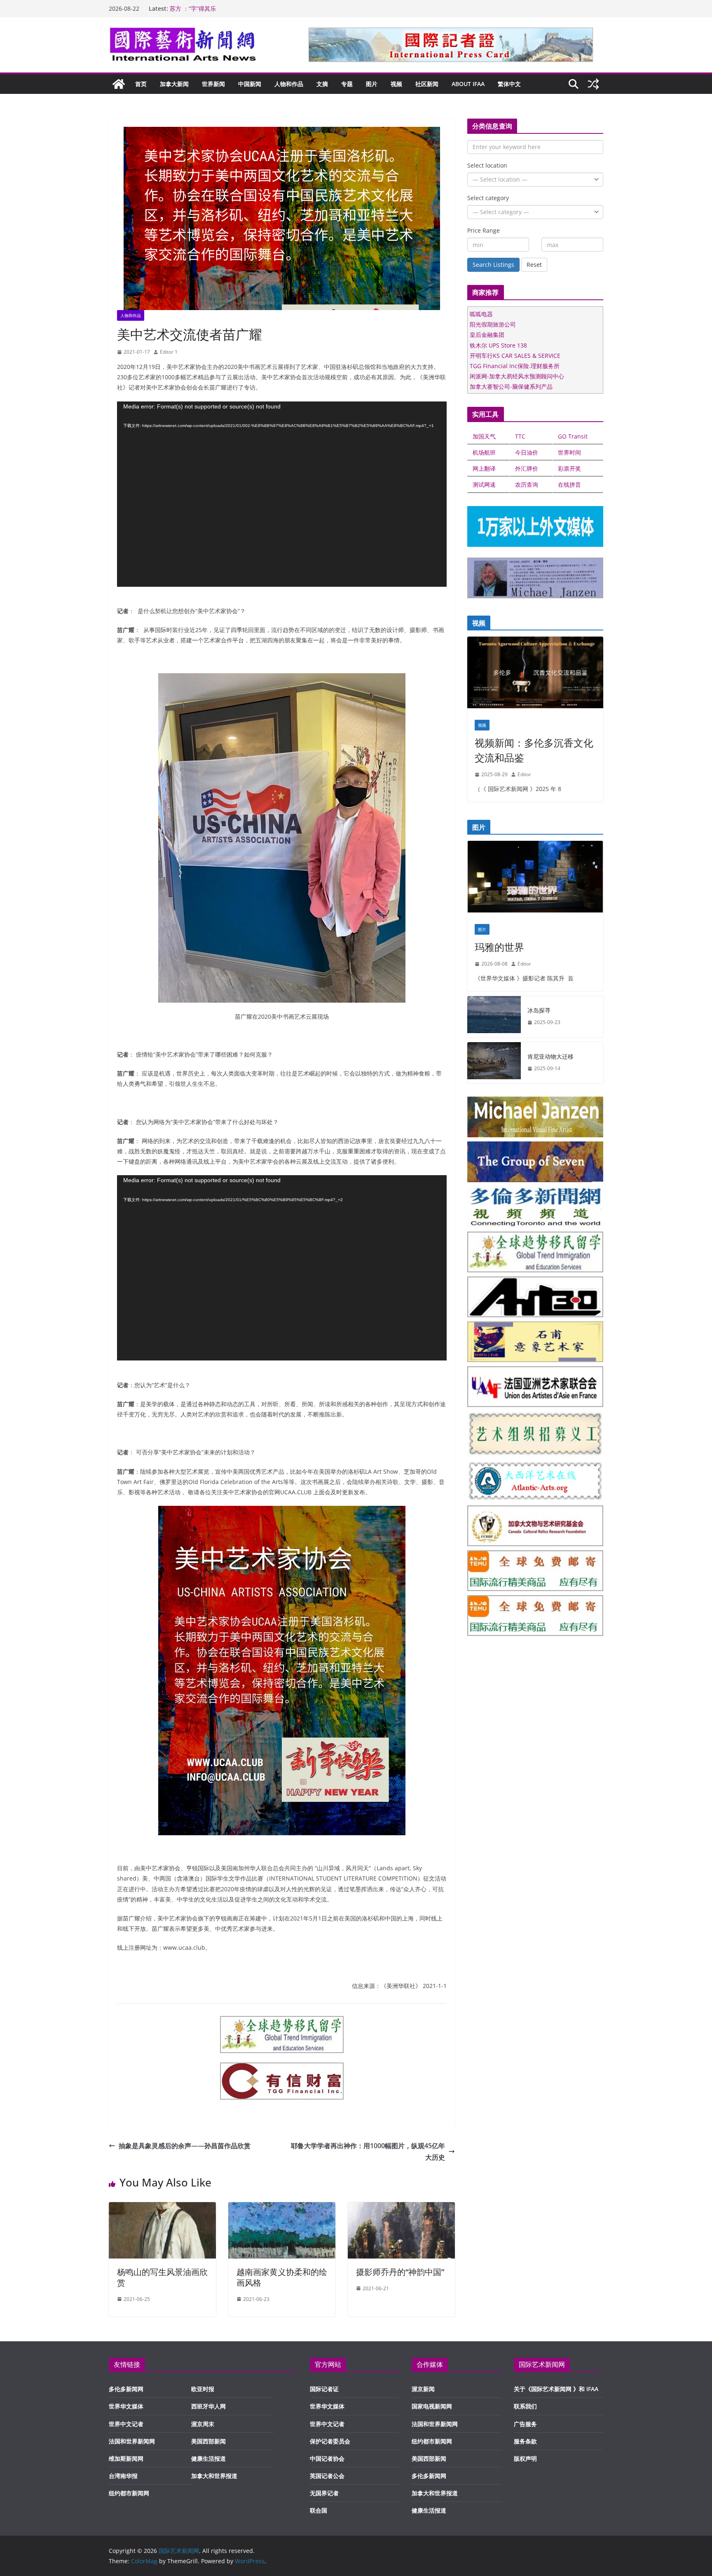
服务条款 (525, 2441)
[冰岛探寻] (494, 1017)
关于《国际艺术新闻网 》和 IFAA (556, 2389)
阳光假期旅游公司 (493, 324)
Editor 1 (169, 352)
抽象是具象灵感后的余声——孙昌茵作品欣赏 (185, 2146)
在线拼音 (569, 484)
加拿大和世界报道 (214, 2476)
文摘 (322, 84)
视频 (396, 84)
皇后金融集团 (487, 335)
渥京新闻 (423, 2389)
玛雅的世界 (499, 947)
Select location (487, 165)
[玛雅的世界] (535, 878)
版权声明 (525, 2458)
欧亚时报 (203, 2389)
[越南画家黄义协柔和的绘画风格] (282, 2208)
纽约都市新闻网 (129, 2493)
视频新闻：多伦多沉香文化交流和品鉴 (534, 750)
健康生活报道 (208, 2458)
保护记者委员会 (330, 2441)
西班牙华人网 (208, 2406)
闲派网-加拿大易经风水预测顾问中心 (517, 376)
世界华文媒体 (126, 2406)
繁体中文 (509, 84)
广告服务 (525, 2424)
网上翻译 (484, 468)
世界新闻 (213, 84)
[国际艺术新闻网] (119, 84)
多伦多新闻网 (126, 2389)
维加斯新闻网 (126, 2458)
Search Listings (493, 265)
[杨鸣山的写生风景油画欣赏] (162, 2208)
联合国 (319, 2510)
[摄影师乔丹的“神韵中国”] (401, 2208)
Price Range (484, 230)
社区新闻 (427, 84)
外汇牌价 (527, 468)
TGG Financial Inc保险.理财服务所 (515, 366)
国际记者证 (324, 2389)
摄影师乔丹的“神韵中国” (400, 2272)
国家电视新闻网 (432, 2406)
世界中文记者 (126, 2424)
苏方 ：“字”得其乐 (193, 8)
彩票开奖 (569, 468)
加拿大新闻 (174, 84)
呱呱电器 (481, 314)
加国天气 (484, 436)
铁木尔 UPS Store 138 (498, 345)
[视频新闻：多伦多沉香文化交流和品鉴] (535, 674)
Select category (488, 198)
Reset (534, 265)
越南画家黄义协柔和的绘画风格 (282, 2277)
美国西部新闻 (208, 2441)
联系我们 (525, 2406)
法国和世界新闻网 (132, 2441)
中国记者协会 (327, 2458)
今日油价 (527, 452)
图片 (372, 84)
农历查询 (527, 484)
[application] (282, 494)
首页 (141, 84)
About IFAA (468, 84)
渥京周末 (203, 2424)
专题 (347, 84)
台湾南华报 (123, 2476)
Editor (524, 774)
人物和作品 (289, 84)
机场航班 (484, 452)
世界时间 (569, 452)
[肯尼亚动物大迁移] (494, 1063)
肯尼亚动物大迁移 (550, 1056)
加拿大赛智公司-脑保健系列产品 (511, 386)
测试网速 (484, 484)
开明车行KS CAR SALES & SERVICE (515, 356)
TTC (520, 436)
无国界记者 (324, 2493)
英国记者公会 (327, 2476)
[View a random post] (593, 84)
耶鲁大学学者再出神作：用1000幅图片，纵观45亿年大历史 (368, 2152)
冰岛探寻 (539, 1010)
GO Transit (573, 436)
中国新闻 (250, 84)
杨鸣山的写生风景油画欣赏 (162, 2277)
